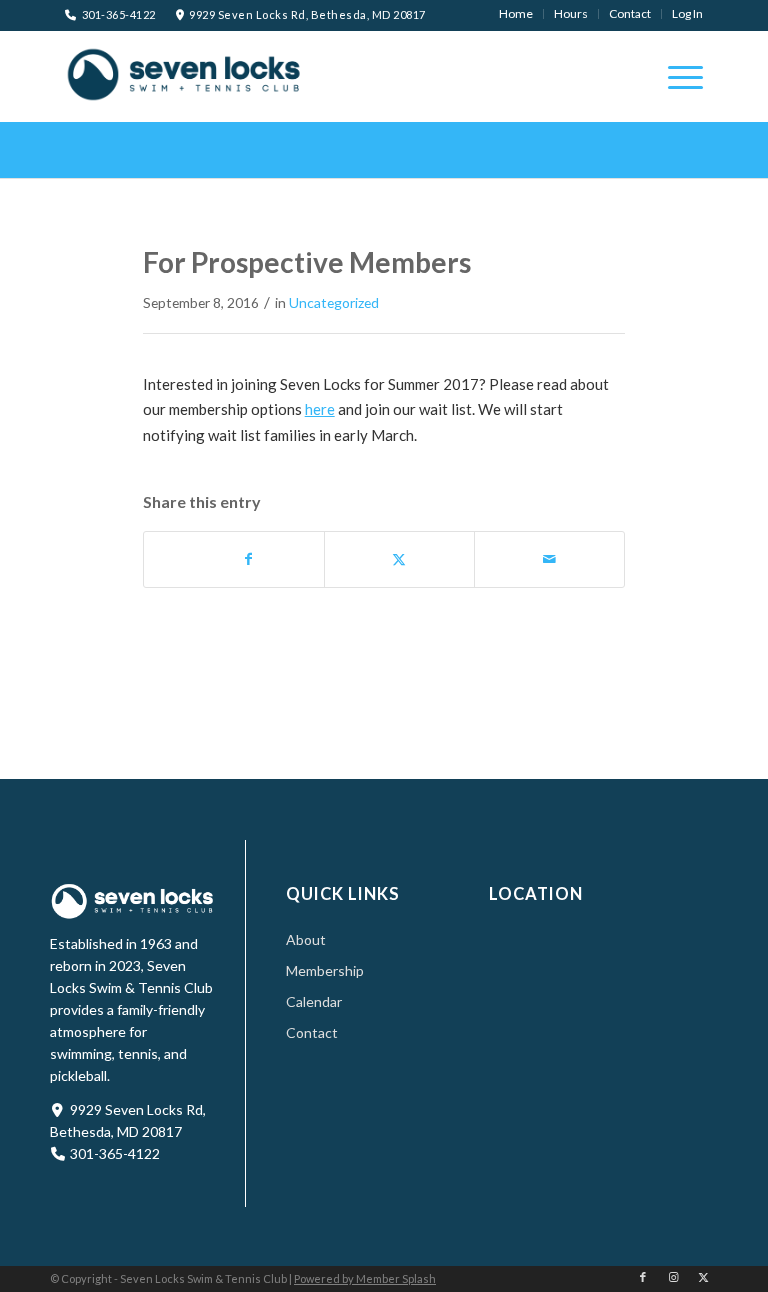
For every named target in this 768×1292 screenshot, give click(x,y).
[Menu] (675, 76)
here (320, 409)
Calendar (314, 1001)
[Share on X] (399, 559)
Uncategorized (334, 302)
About (306, 939)
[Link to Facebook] (643, 1277)
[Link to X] (703, 1277)
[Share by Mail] (549, 559)
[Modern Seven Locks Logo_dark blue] (185, 74)
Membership (325, 970)
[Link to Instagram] (673, 1277)
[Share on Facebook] (249, 559)
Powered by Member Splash (365, 1278)
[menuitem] (516, 14)
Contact (312, 1032)
